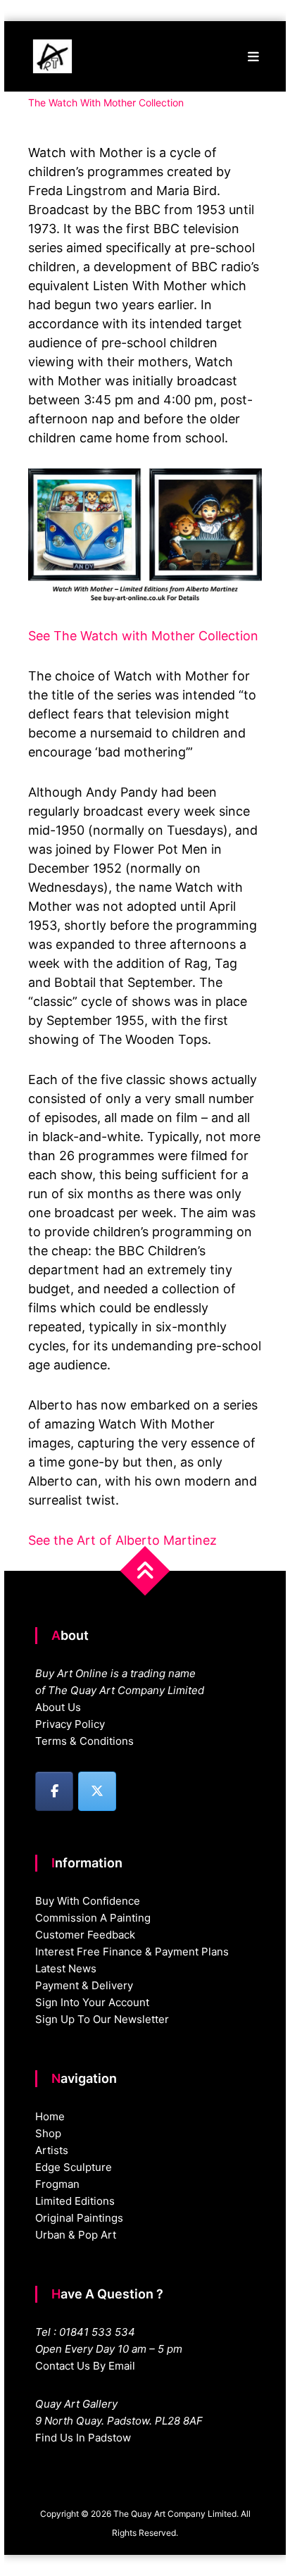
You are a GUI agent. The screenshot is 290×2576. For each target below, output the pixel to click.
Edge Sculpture (74, 2167)
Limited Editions (75, 2201)
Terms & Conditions (84, 1741)
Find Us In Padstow (83, 2438)
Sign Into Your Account (92, 2002)
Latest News (66, 1968)
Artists (52, 2150)
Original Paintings (79, 2218)
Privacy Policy (70, 1724)
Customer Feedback (85, 1935)
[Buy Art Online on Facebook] (54, 1791)
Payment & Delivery (84, 1985)
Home (50, 2116)
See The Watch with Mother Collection (143, 636)
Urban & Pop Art (76, 2235)
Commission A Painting (93, 1918)
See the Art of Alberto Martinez (122, 1540)
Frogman (57, 2184)
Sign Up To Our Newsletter (102, 2019)
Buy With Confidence (88, 1901)
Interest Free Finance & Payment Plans (132, 1952)
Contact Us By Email (85, 2366)
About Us (58, 1707)
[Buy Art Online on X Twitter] (97, 1791)
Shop (48, 2133)
